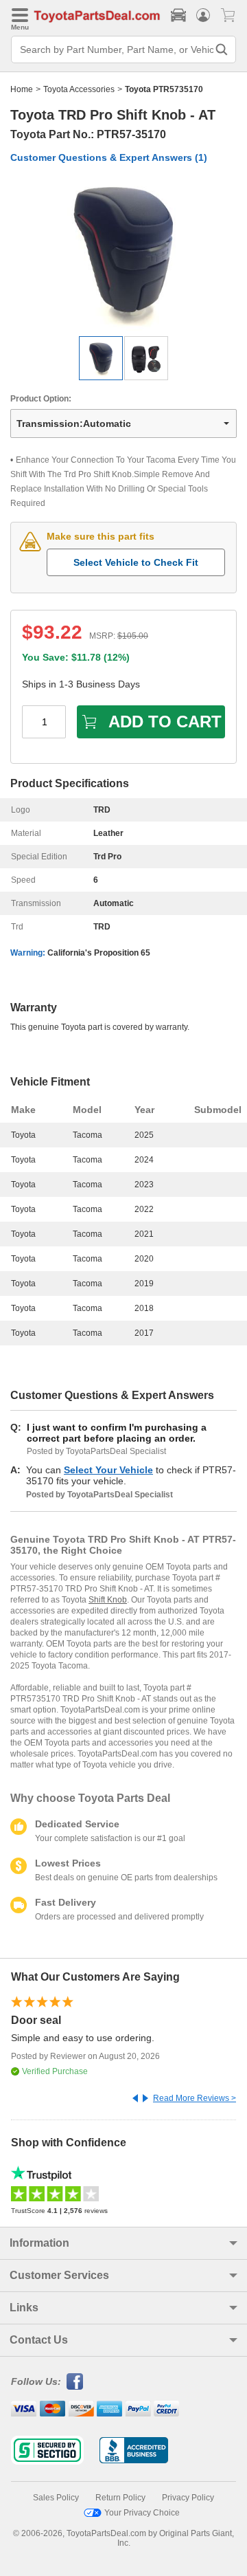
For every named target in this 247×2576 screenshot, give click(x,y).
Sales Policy (56, 2498)
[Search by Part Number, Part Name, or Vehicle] (222, 49)
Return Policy (120, 2498)
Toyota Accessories (79, 89)
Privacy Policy (188, 2498)
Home (22, 89)
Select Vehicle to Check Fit (136, 562)
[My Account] (203, 15)
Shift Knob (108, 1600)
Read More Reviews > (195, 2098)
